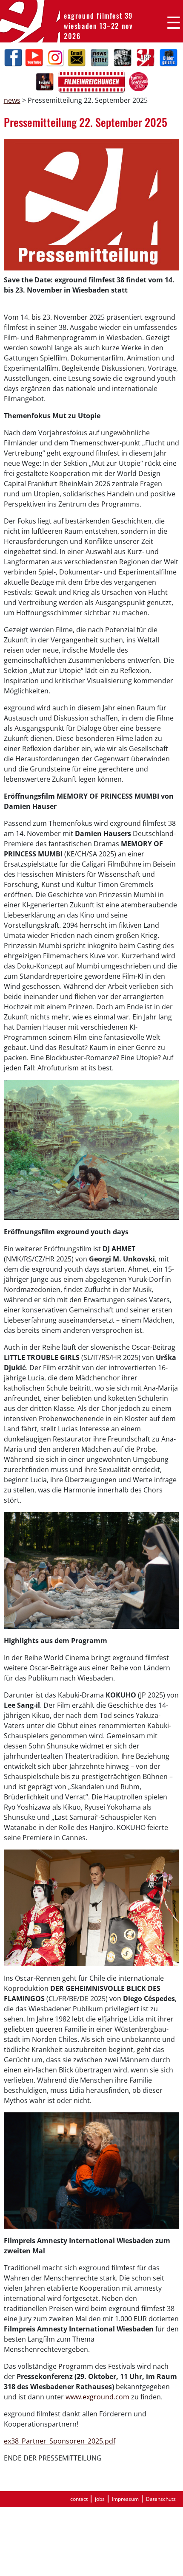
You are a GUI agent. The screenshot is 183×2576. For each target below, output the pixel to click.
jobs (100, 2499)
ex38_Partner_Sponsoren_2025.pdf (60, 2441)
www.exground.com (97, 2397)
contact (79, 2499)
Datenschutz (161, 2499)
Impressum (125, 2499)
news (12, 100)
